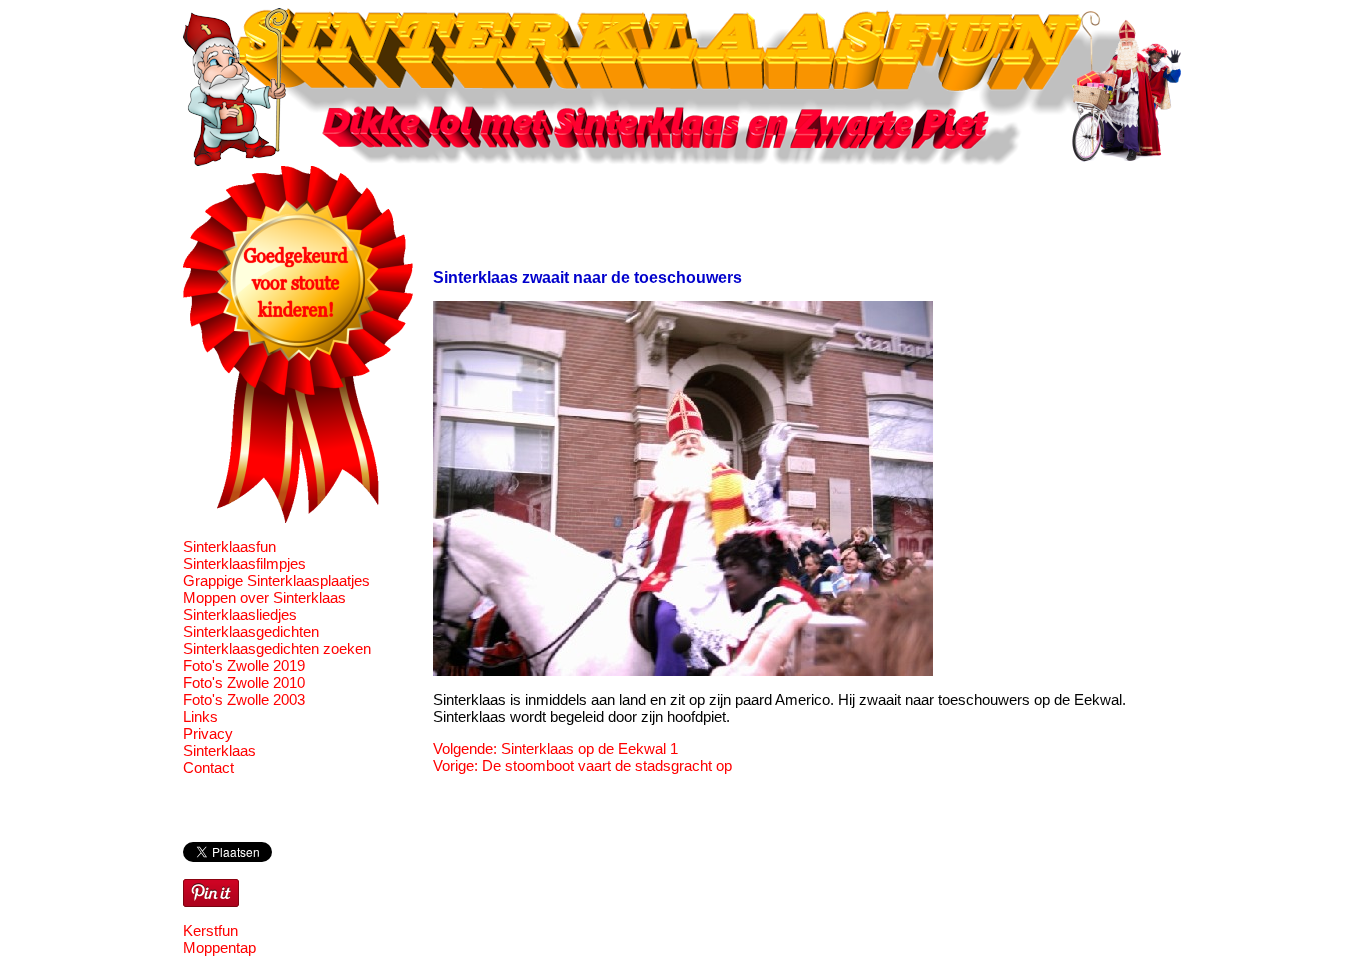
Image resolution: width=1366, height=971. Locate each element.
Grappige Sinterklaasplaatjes (276, 580)
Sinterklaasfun (229, 546)
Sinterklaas (219, 750)
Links (200, 716)
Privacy (208, 733)
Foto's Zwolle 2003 (244, 699)
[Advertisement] (797, 211)
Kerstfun (210, 930)
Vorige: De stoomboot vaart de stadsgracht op (582, 765)
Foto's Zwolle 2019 (244, 665)
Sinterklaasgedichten (251, 631)
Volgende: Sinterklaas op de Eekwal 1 (555, 748)
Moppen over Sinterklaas (264, 597)
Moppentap (219, 947)
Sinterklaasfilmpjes (244, 563)
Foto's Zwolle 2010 (244, 682)
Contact (208, 767)
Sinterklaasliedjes (240, 614)
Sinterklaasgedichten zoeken (277, 648)
